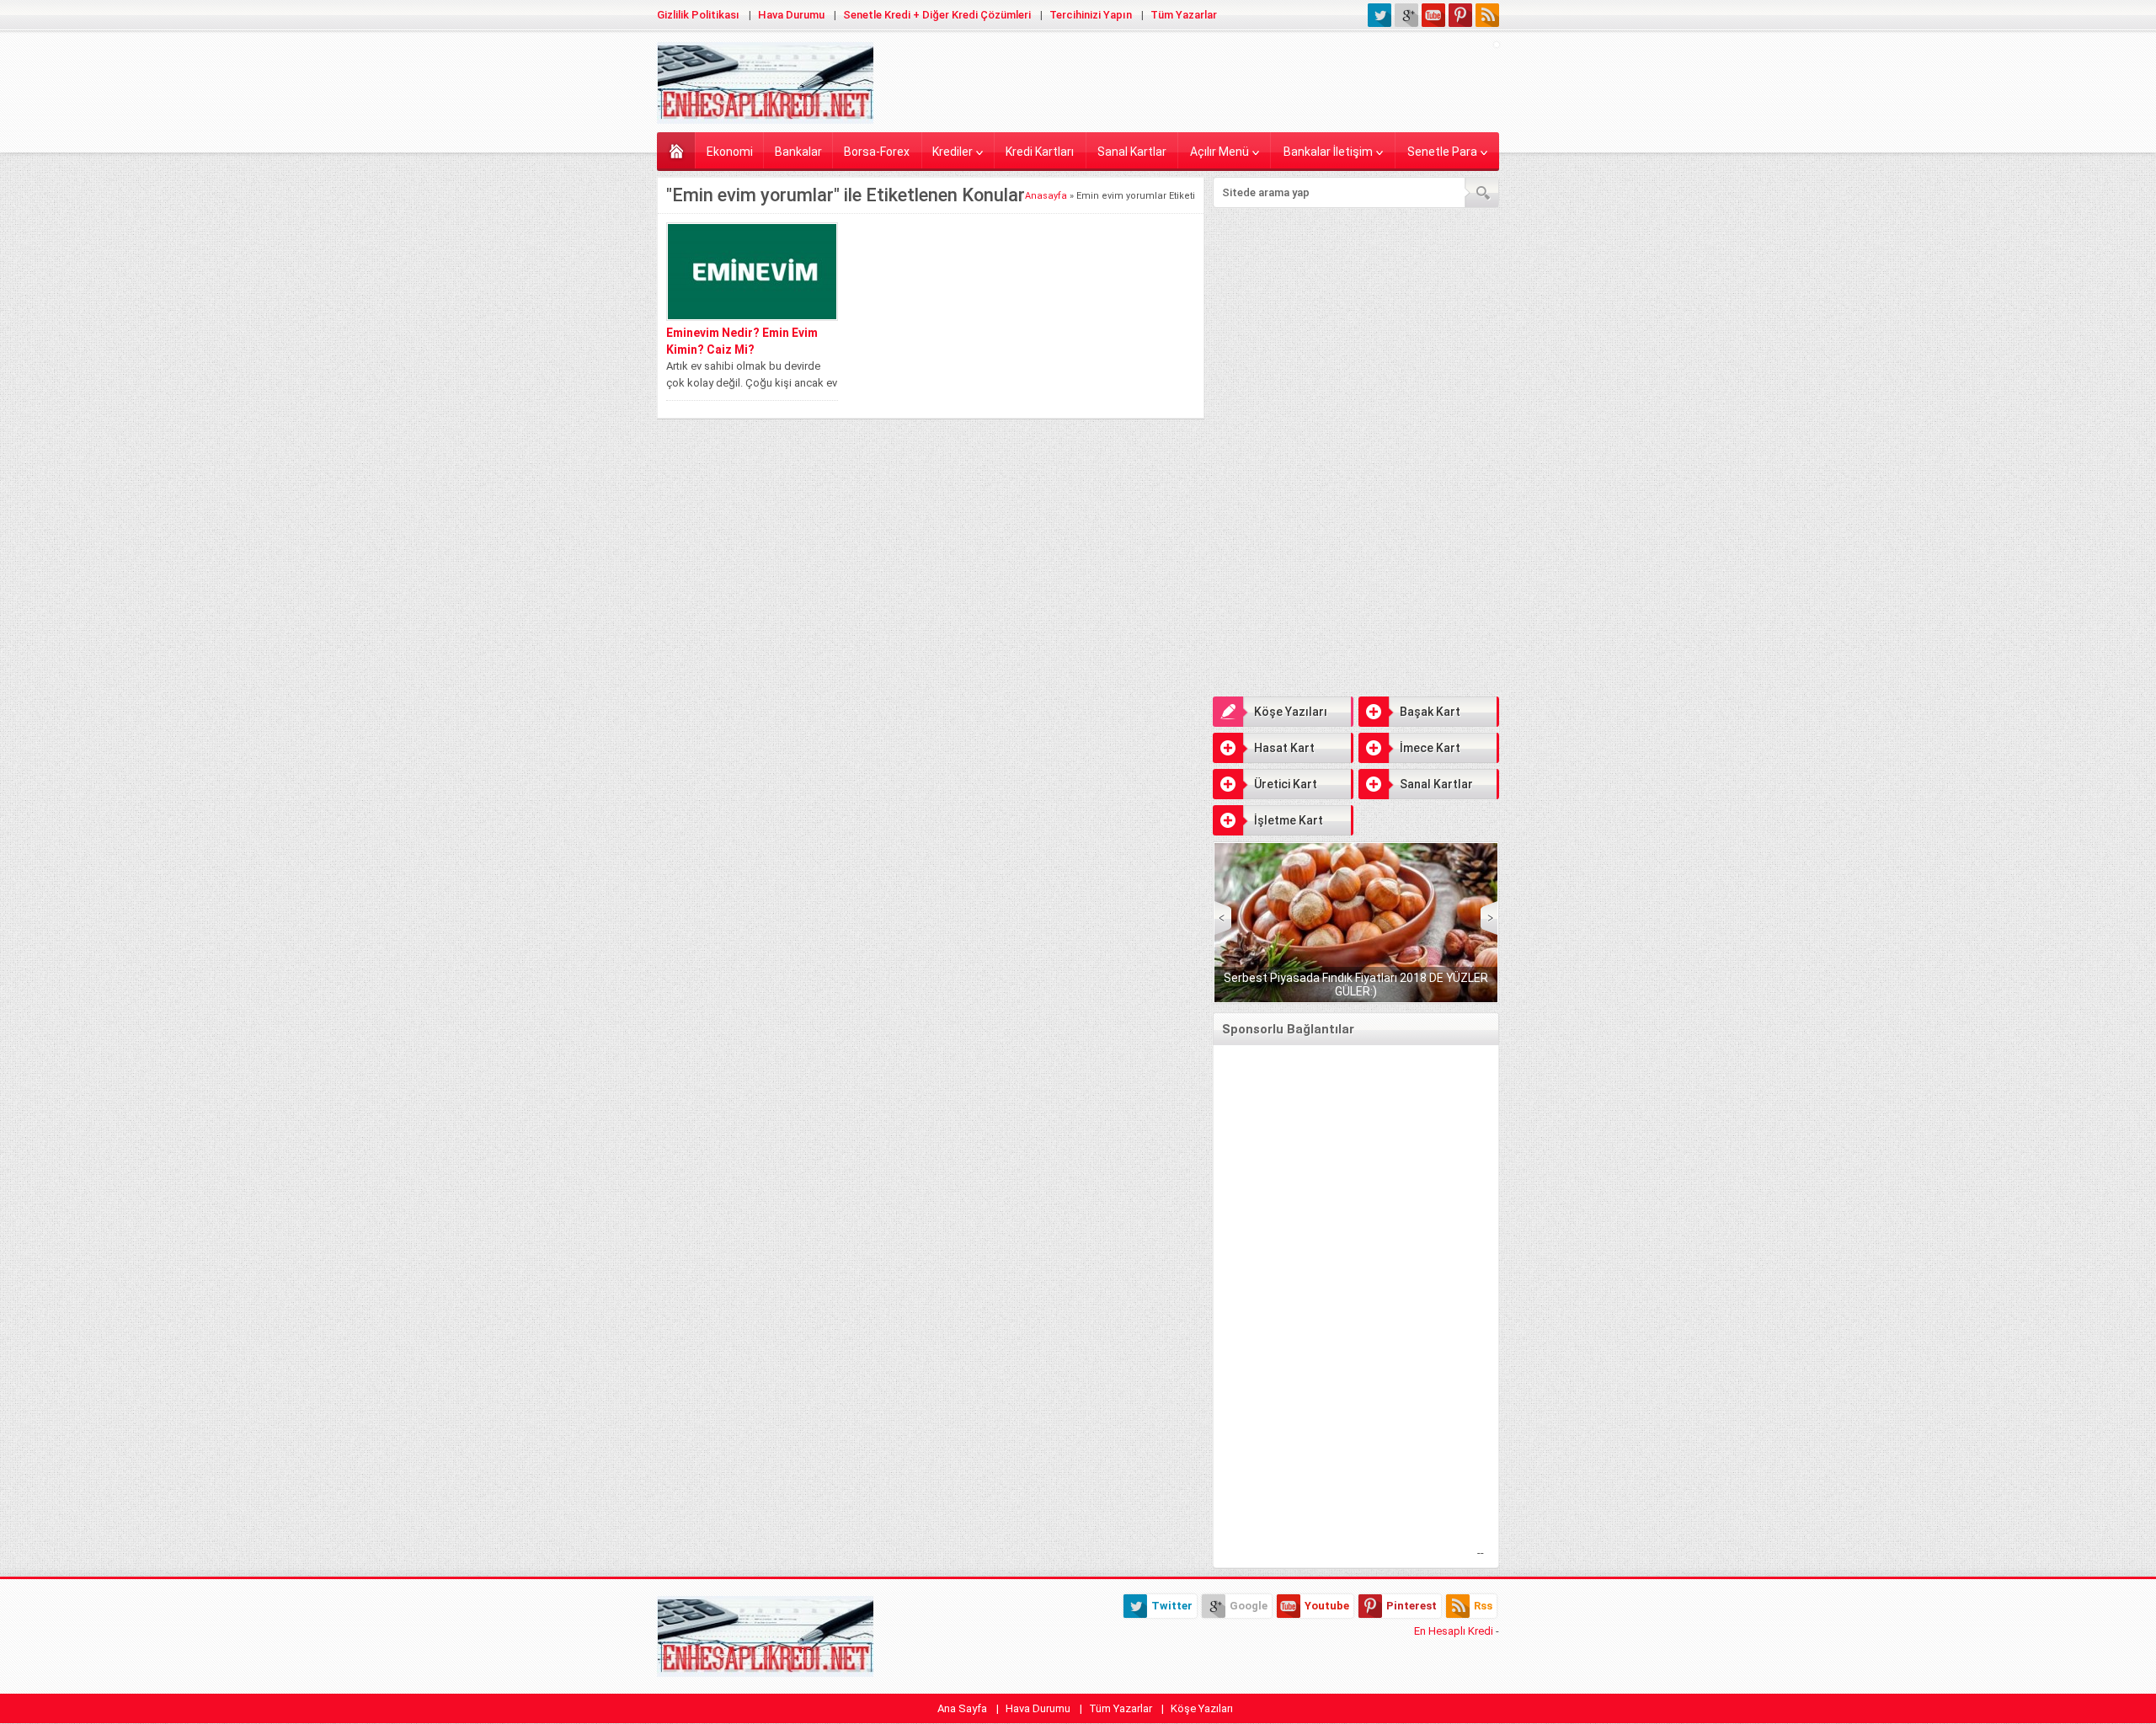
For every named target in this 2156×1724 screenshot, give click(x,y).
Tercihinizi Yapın (1091, 15)
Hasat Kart (1284, 748)
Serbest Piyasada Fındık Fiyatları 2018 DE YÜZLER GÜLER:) (1356, 985)
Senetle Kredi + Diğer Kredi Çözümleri (937, 15)
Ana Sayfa (962, 1708)
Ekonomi (730, 152)
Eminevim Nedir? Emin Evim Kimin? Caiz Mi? (742, 341)
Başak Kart (1430, 712)
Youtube (1327, 1606)
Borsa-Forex (877, 152)
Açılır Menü (1219, 152)
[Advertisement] (1356, 334)
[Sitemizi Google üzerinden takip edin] (1406, 15)
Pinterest (1412, 1606)
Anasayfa (676, 150)
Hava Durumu (791, 15)
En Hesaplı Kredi (1454, 1631)
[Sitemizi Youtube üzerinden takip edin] (1433, 15)
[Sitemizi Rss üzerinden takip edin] (1487, 15)
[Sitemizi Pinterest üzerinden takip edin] (1460, 15)
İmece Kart (1430, 748)
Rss (1483, 1606)
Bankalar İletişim (1328, 152)
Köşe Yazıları (1291, 712)
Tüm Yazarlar (1184, 15)
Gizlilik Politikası (698, 15)
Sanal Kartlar (1132, 152)
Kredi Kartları (1040, 152)
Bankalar (798, 152)
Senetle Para (1442, 152)
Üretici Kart (1286, 784)
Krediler (953, 152)
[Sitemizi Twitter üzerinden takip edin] (1380, 15)
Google (1249, 1606)
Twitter (1172, 1606)
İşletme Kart (1289, 820)
